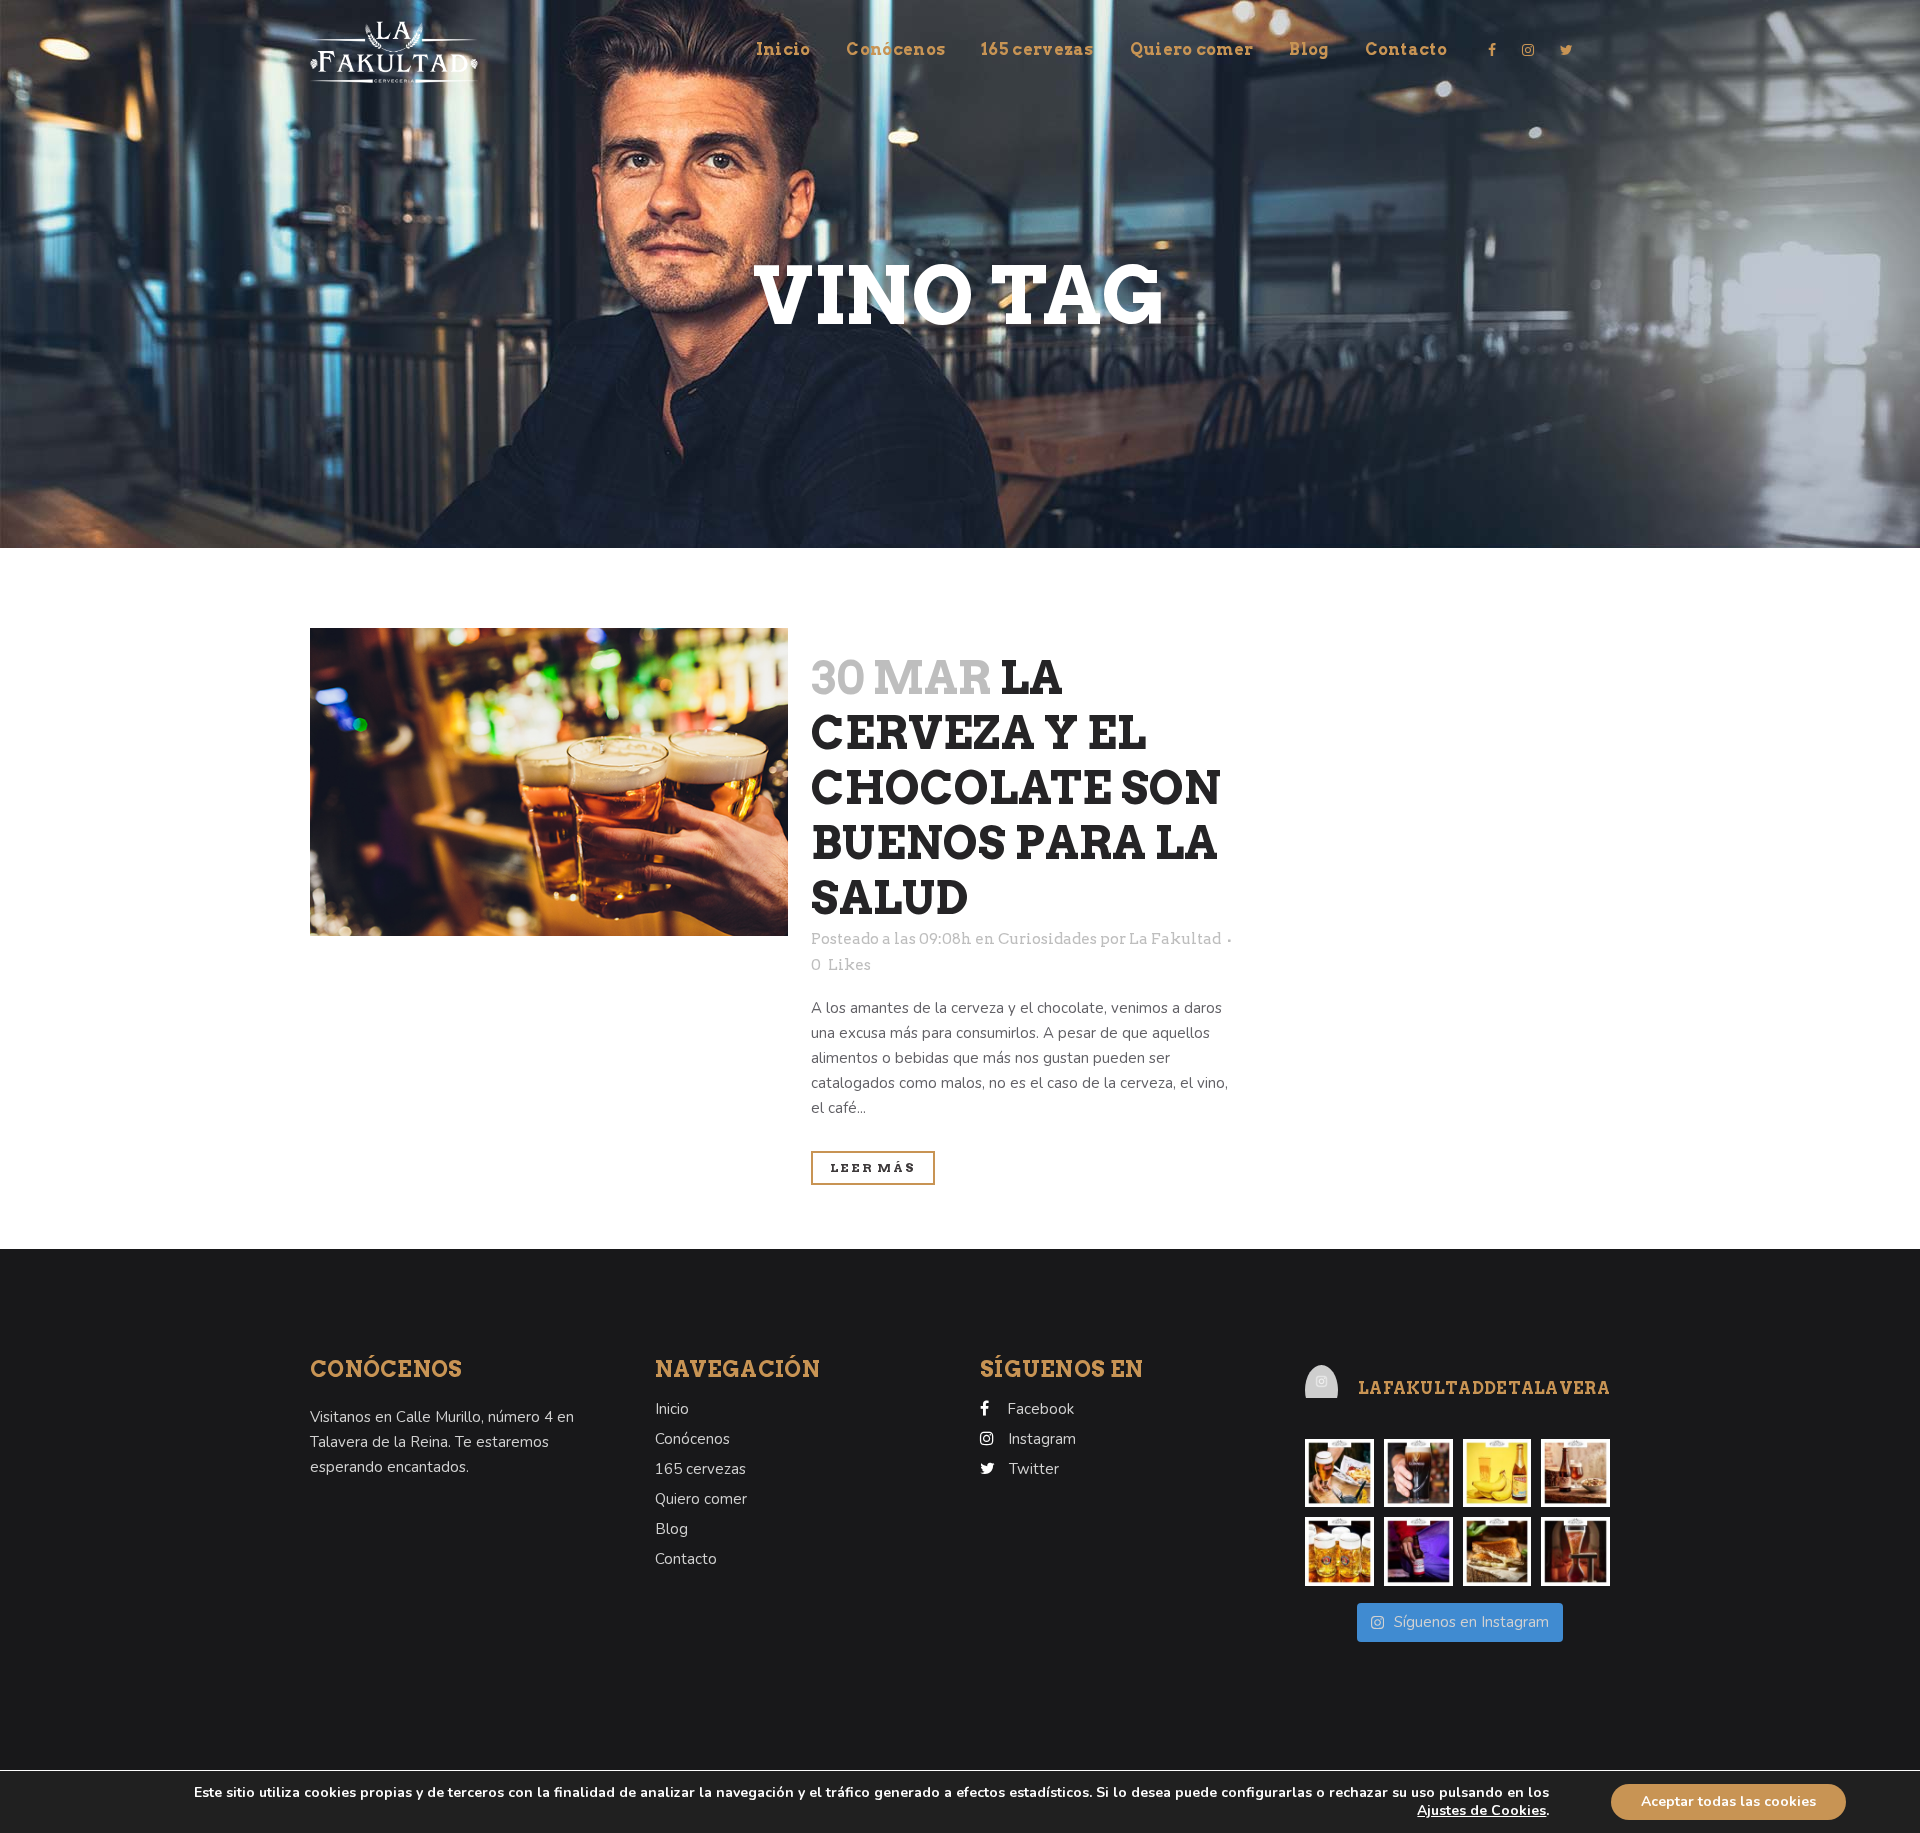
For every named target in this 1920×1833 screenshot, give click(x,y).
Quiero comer (701, 1499)
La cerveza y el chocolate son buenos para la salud (1016, 788)
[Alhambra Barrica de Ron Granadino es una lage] (1575, 1473)
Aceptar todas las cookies (1728, 1801)
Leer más (873, 1167)
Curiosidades (1047, 939)
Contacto (686, 1559)
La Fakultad (1175, 939)
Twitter (1034, 1469)
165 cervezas (700, 1469)
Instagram (1042, 1439)
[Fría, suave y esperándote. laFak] (1418, 1473)
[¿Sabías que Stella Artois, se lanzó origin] (1339, 1473)
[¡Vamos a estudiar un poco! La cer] (1575, 1551)
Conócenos (692, 1439)
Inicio (672, 1409)
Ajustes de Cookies (1481, 1811)
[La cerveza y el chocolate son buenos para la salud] (549, 782)
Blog (671, 1529)
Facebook (1040, 1409)
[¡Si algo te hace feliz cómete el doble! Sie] (1497, 1551)
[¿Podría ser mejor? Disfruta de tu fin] (1339, 1551)
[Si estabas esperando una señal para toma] (1418, 1551)
